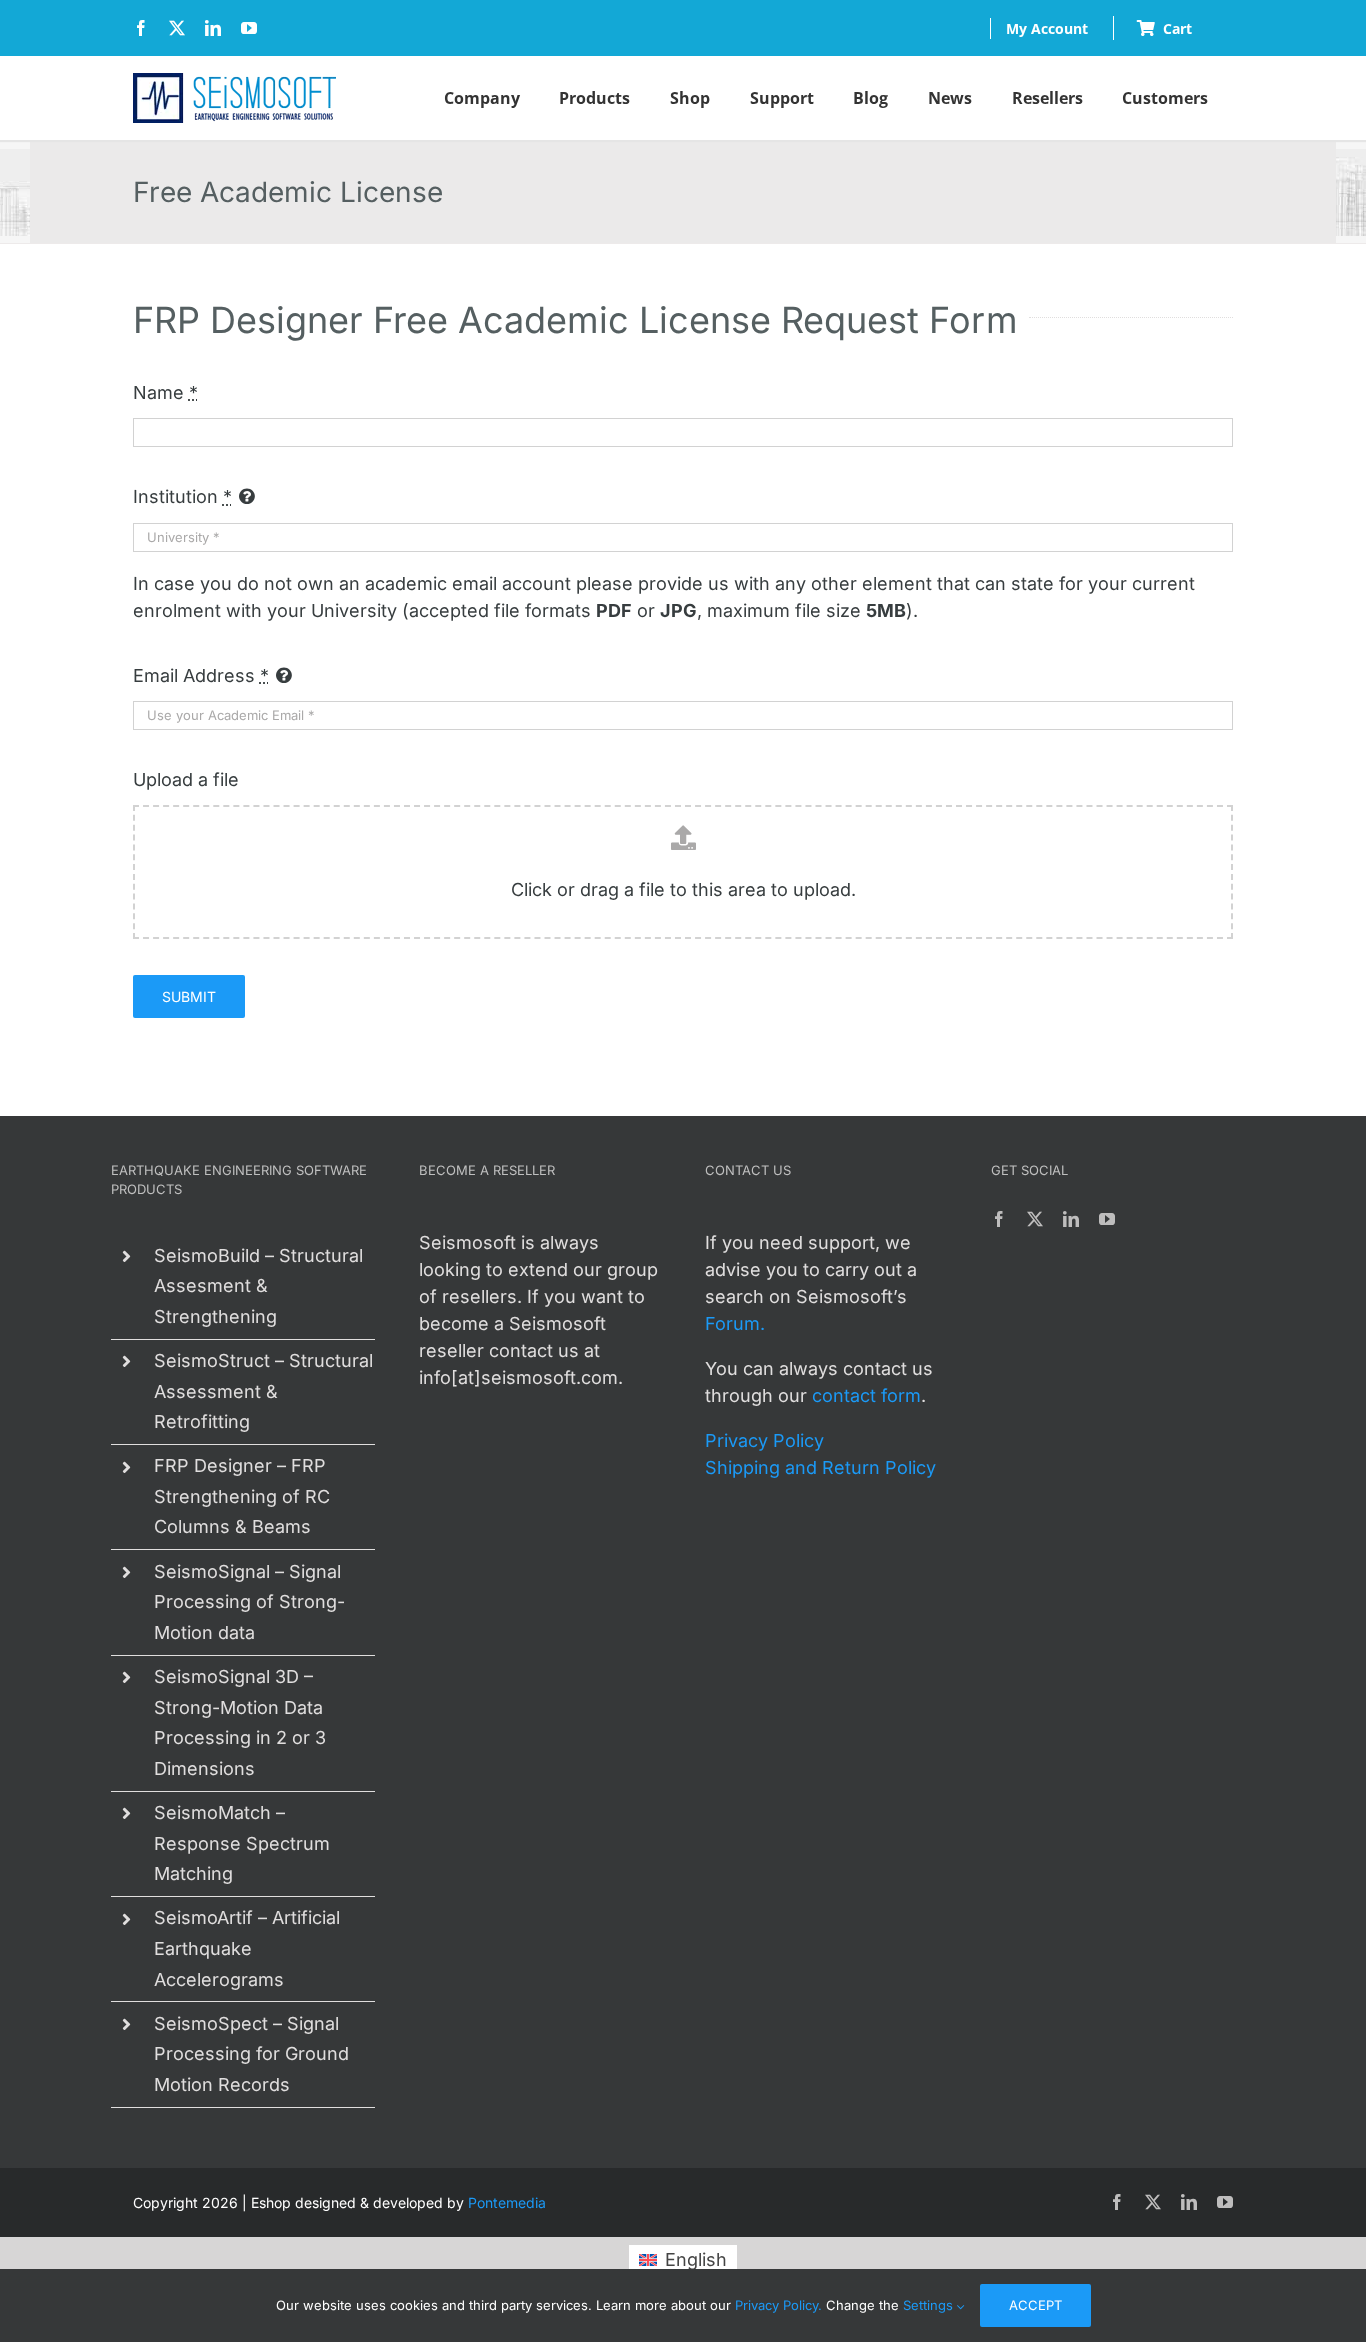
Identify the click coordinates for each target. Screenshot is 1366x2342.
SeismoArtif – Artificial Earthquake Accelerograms (247, 1948)
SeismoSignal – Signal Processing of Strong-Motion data (249, 1602)
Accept (1035, 2305)
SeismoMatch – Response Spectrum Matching (242, 1843)
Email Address (201, 675)
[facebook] (141, 28)
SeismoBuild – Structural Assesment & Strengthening (258, 1286)
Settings (930, 2305)
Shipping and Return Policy (820, 1467)
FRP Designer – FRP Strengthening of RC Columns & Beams (242, 1496)
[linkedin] (213, 28)
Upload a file (186, 779)
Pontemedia (507, 2202)
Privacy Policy (764, 1440)
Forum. (735, 1323)
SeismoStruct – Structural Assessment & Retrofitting (263, 1391)
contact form (866, 1395)
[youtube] (249, 28)
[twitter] (177, 28)
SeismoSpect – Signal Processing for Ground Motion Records (251, 2054)
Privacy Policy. (778, 2305)
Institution (182, 496)
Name (165, 392)
